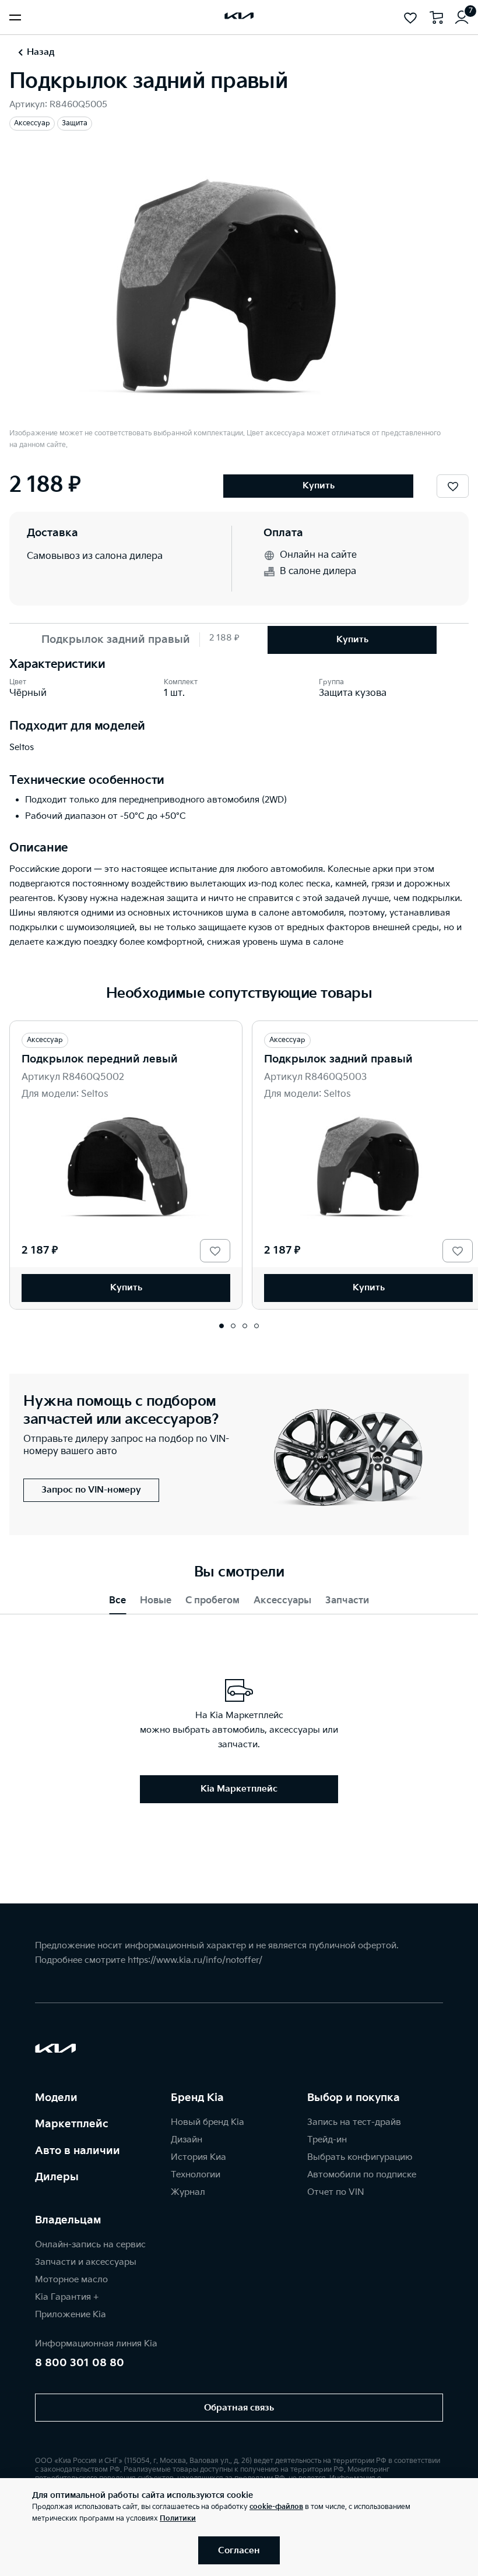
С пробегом (212, 1601)
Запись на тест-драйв (354, 2122)
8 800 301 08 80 (80, 2363)
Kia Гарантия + (67, 2297)
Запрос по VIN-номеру (91, 1490)
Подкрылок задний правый (338, 1059)
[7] (462, 17)
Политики (178, 2519)
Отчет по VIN (336, 2192)
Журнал (188, 2192)
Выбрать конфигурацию (360, 2157)
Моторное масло (71, 2280)
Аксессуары (282, 1601)
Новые (156, 1601)
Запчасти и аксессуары (86, 2262)
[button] (222, 1326)
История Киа (198, 2157)
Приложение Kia (71, 2315)
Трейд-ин (327, 2140)
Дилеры (57, 2177)
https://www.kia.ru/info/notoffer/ (195, 1960)
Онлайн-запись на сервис (90, 2245)
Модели (56, 2098)
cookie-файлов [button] (276, 2507)
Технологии (196, 2175)
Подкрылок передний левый (100, 1059)
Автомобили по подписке (362, 2175)
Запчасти (347, 1601)
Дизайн (187, 2140)
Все (117, 1601)
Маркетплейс (72, 2124)
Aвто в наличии (78, 2151)
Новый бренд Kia (208, 2122)
